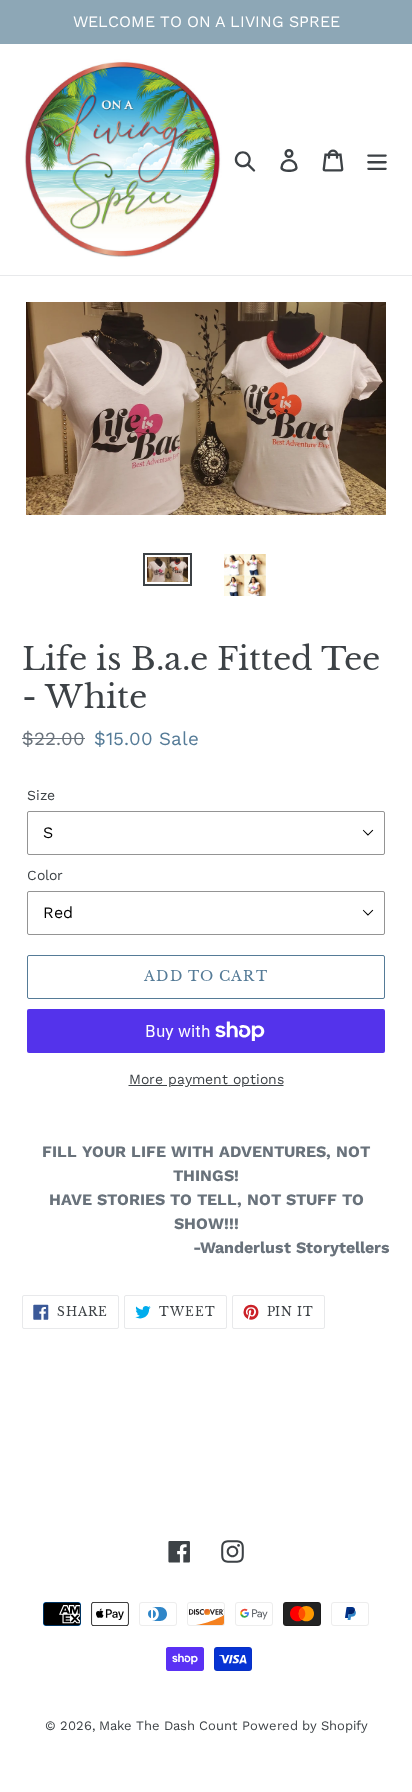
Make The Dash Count (168, 1725)
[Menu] (377, 159)
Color (45, 875)
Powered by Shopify (305, 1725)
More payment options (206, 1079)
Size (41, 795)
